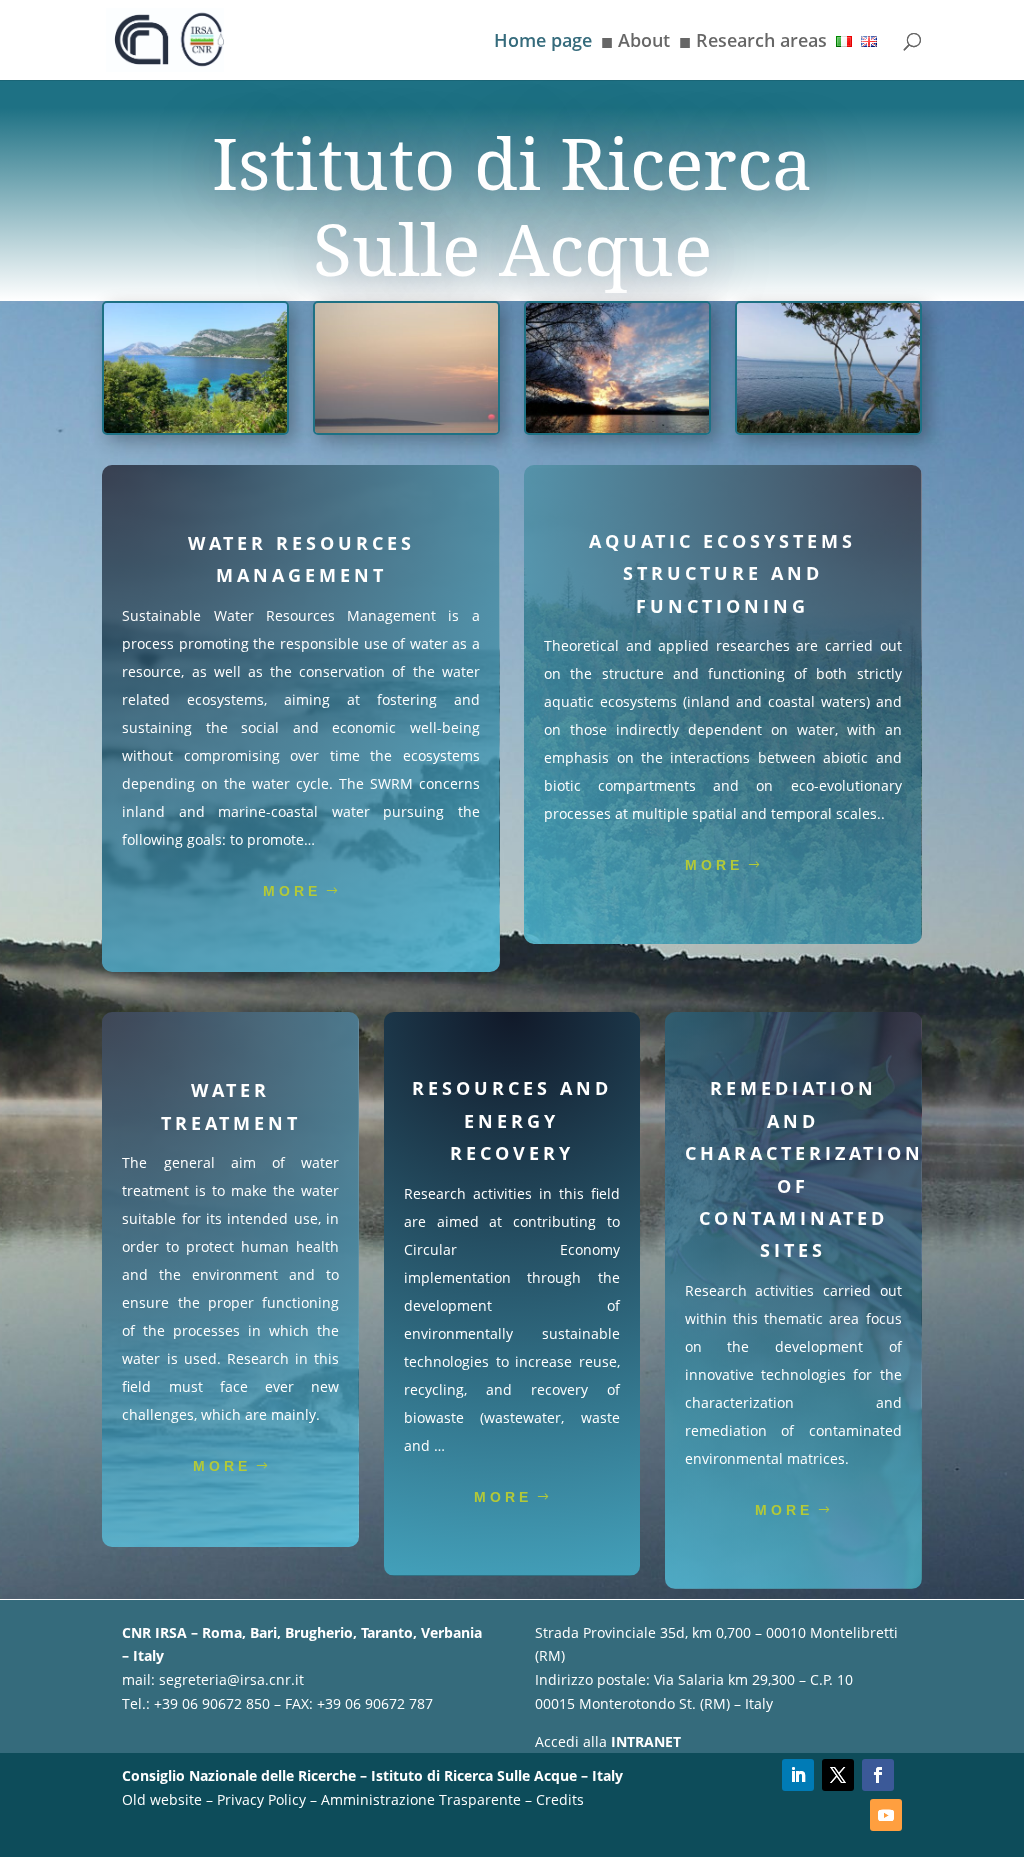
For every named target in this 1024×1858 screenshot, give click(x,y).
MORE (292, 891)
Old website (162, 1799)
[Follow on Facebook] (878, 1775)
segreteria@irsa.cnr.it (231, 1679)
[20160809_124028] (195, 427)
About (635, 44)
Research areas (753, 44)
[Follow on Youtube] (886, 1815)
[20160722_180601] (828, 427)
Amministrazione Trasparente (421, 1799)
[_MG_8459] (406, 427)
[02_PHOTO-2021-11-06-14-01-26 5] (617, 427)
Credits (560, 1799)
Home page (543, 42)
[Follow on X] (838, 1775)
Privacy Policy (261, 1799)
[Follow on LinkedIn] (798, 1775)
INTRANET (646, 1741)
